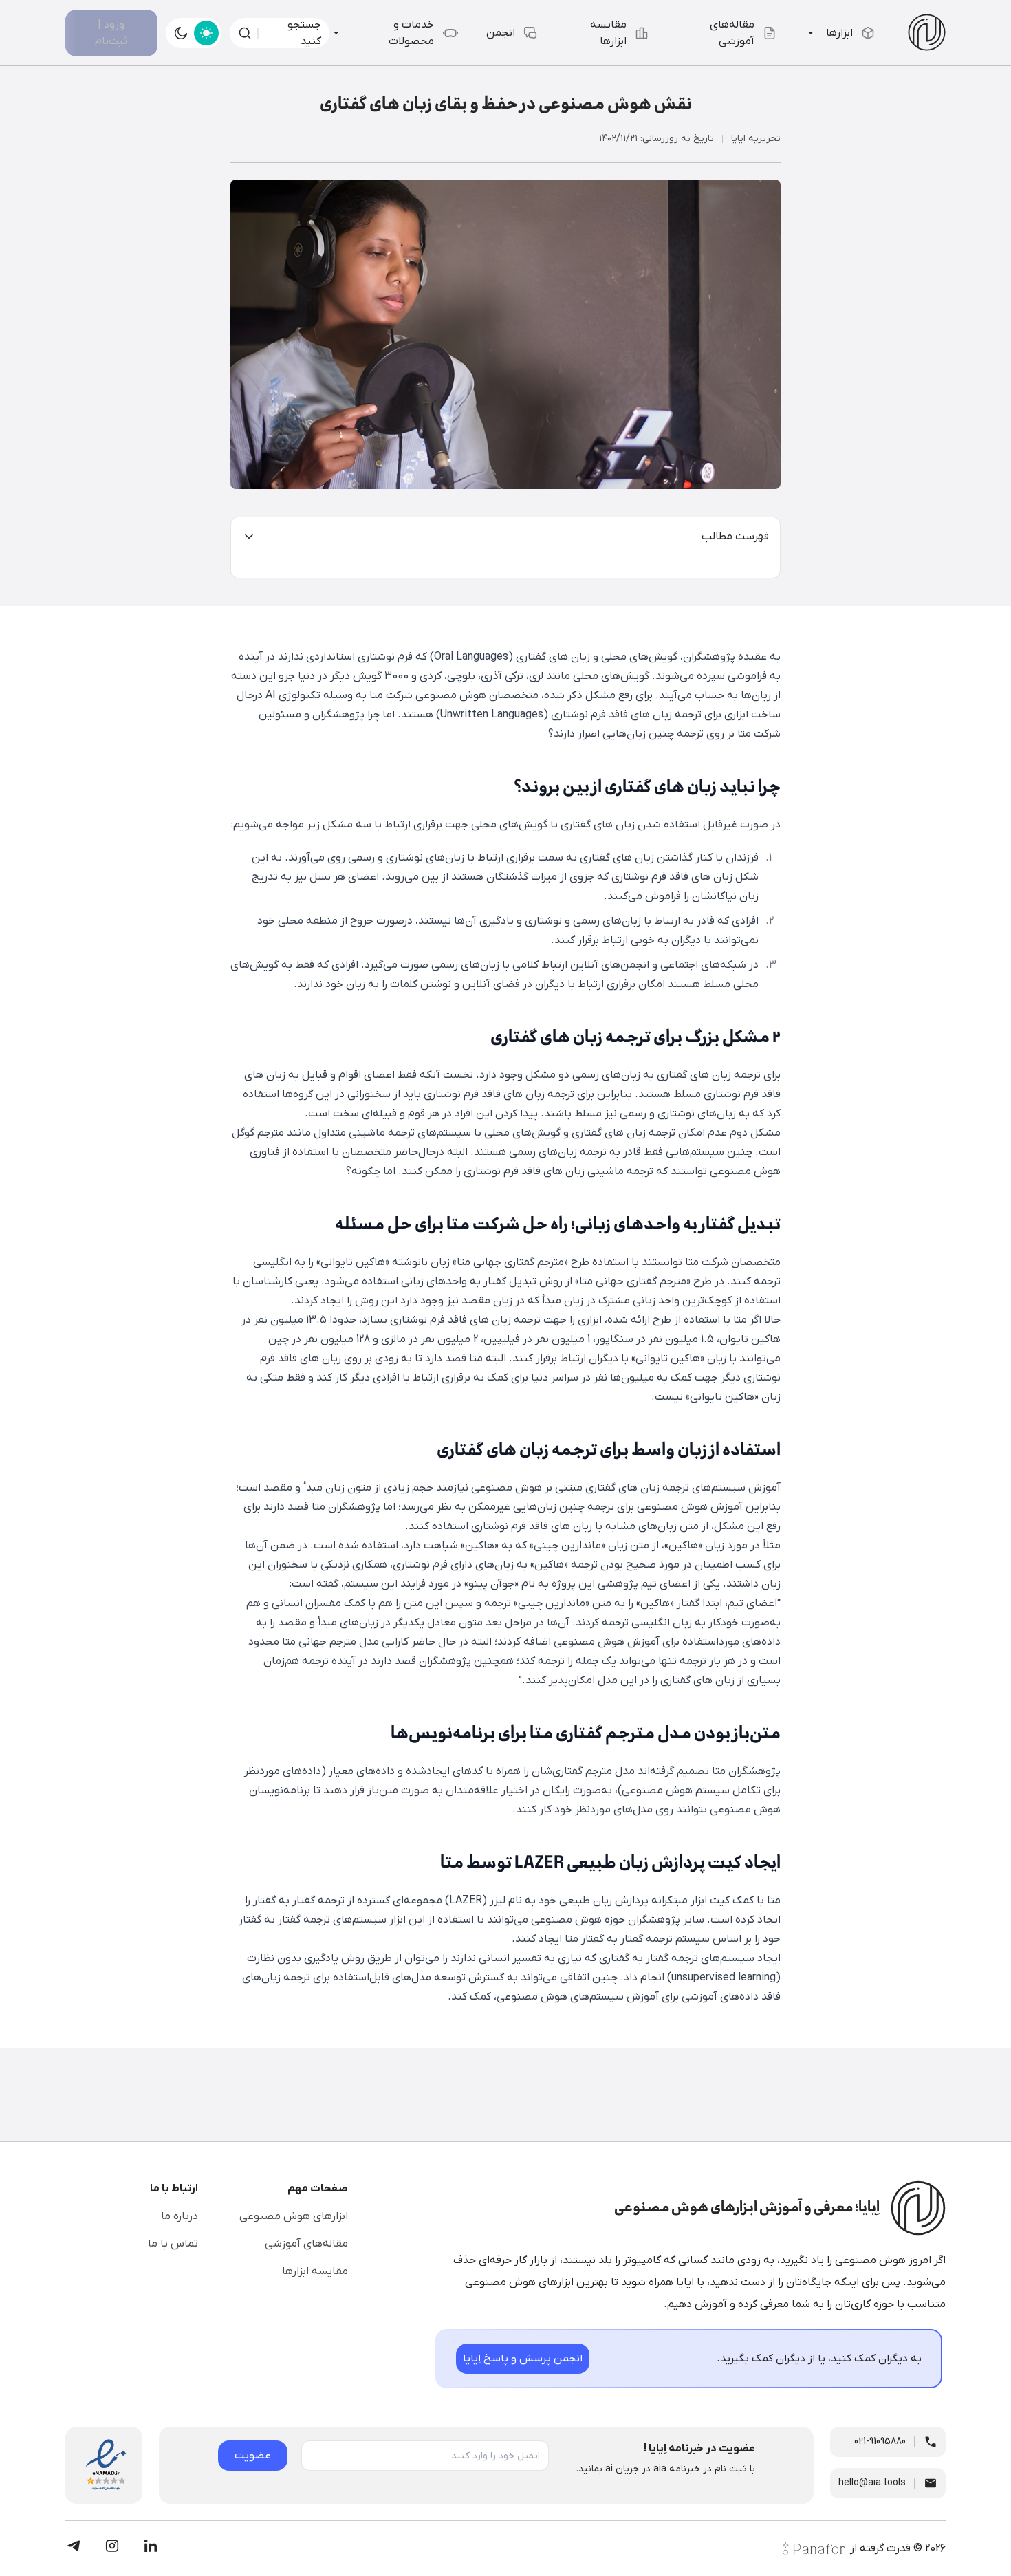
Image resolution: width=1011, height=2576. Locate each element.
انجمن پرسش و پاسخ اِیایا (523, 2359)
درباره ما (180, 2216)
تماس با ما (173, 2244)
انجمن (501, 33)
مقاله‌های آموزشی (306, 2244)
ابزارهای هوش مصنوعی (294, 2216)
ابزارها (839, 33)
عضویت (253, 2456)
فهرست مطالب (735, 537)
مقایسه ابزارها (315, 2271)
